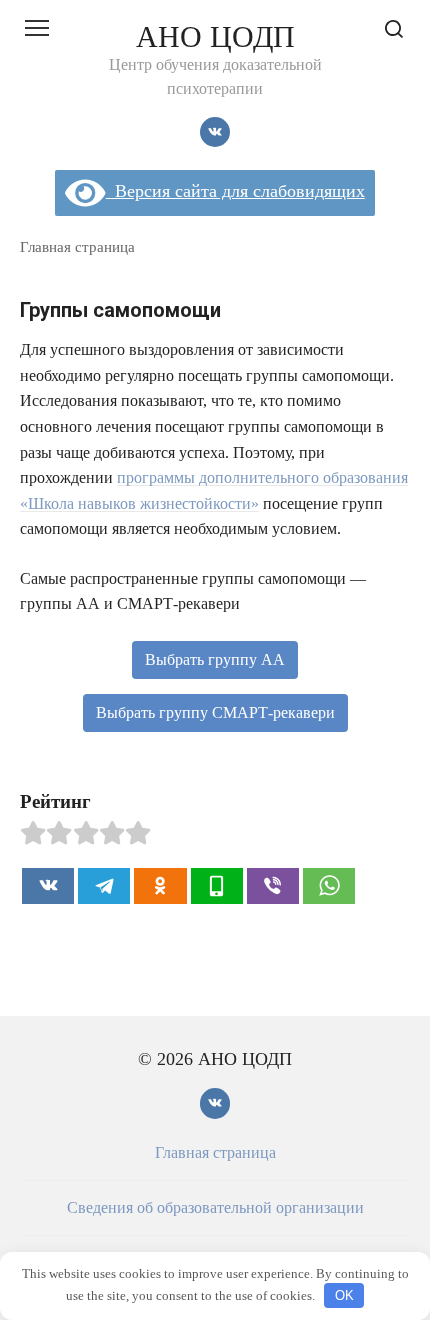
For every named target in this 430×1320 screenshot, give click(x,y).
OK (344, 1295)
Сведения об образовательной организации (215, 1208)
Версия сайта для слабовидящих (235, 191)
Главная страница (77, 246)
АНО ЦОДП (215, 36)
